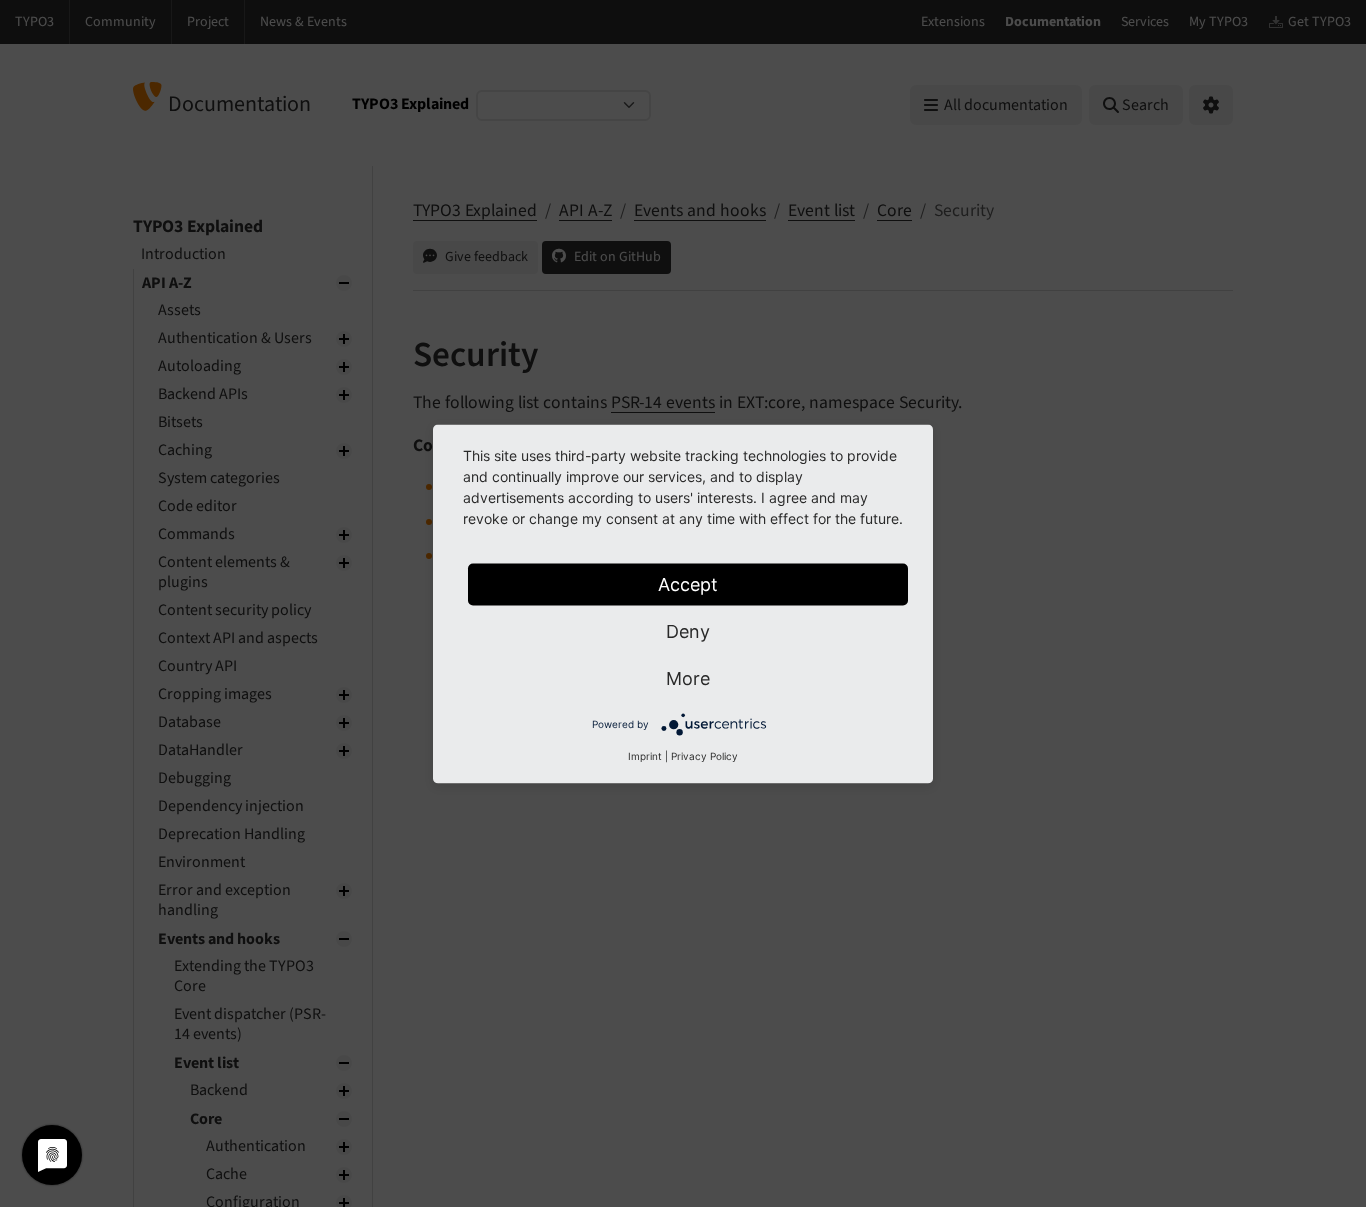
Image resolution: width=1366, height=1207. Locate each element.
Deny (688, 630)
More (688, 677)
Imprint (645, 755)
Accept (688, 583)
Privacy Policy (704, 755)
